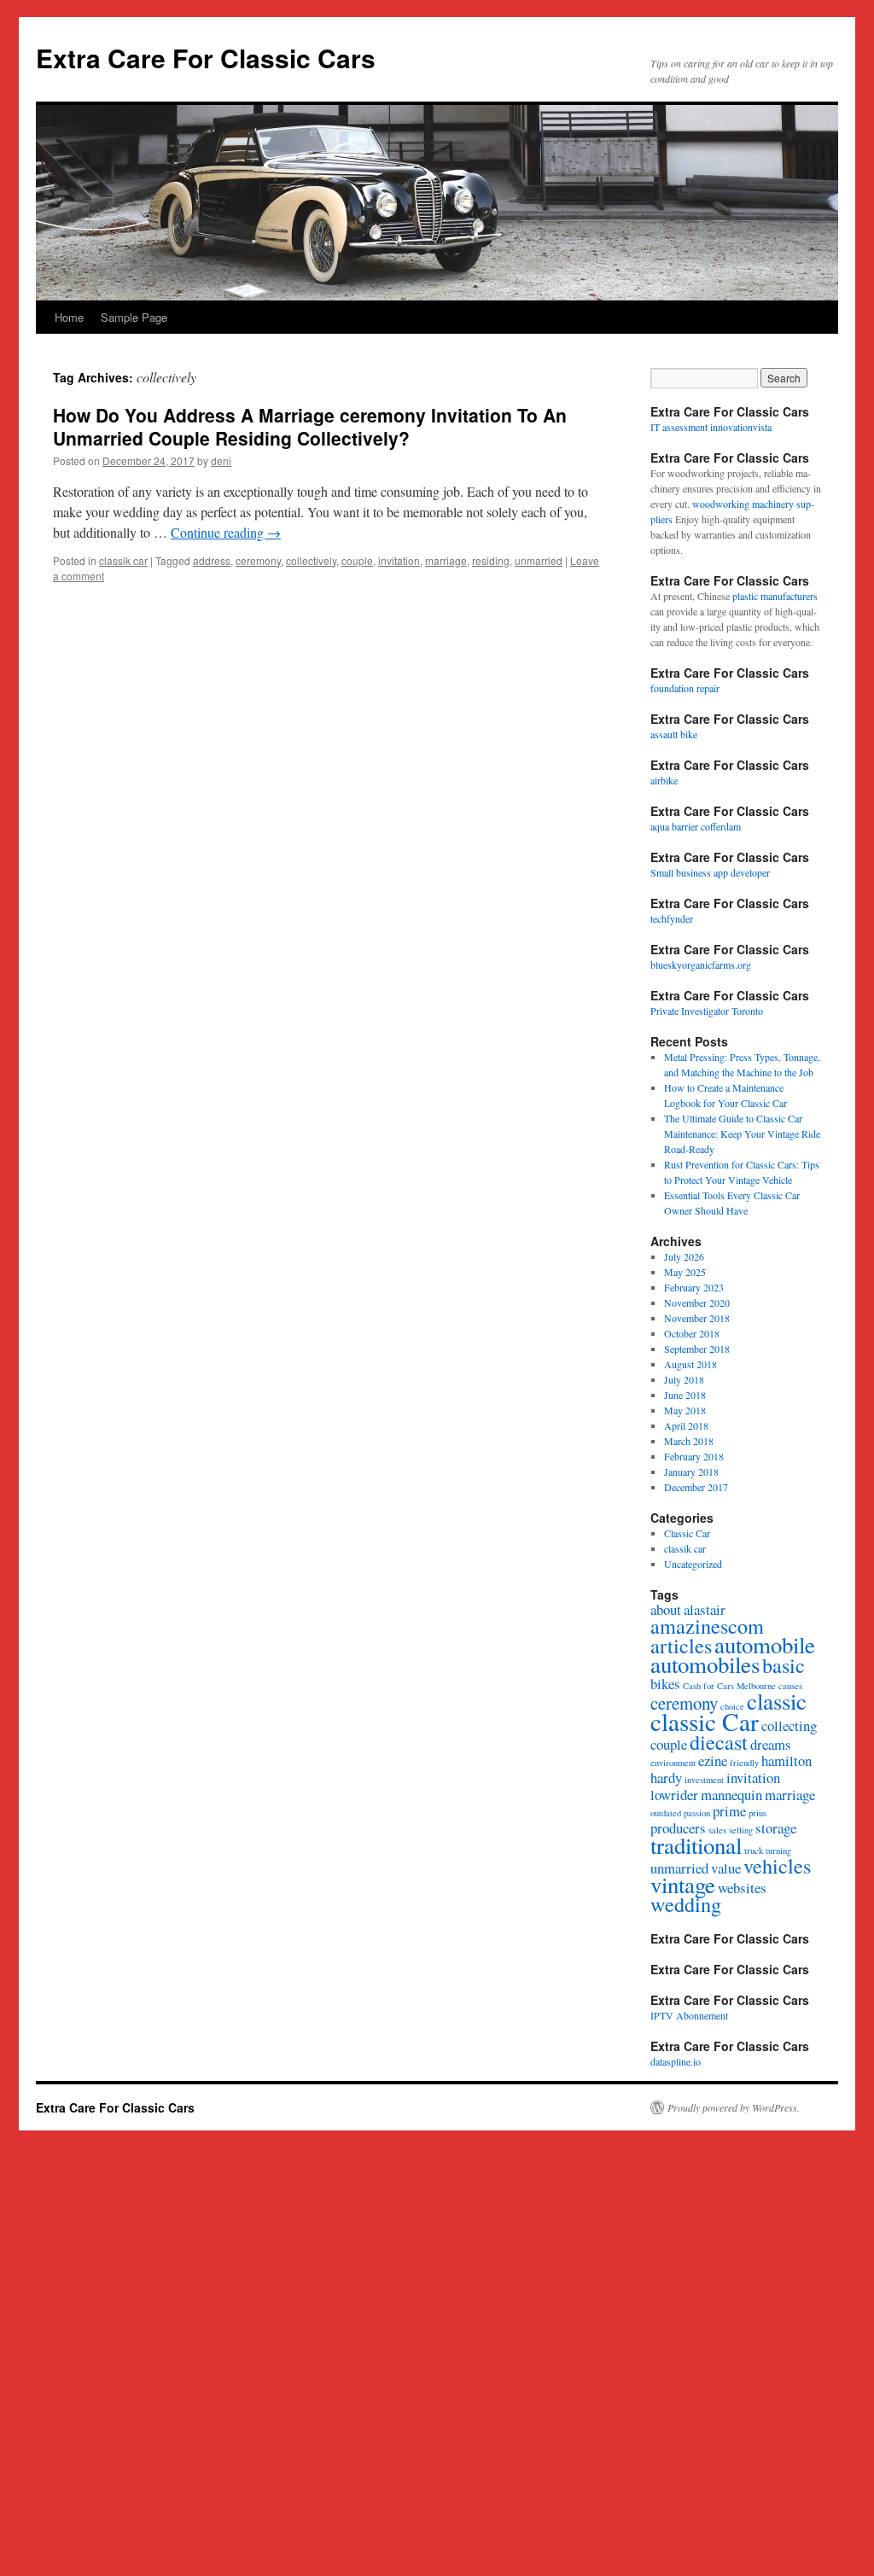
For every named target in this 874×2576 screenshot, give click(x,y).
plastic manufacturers (775, 596)
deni (221, 460)
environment (673, 1763)
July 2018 (684, 1379)
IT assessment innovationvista (711, 427)
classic (777, 1701)
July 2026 (684, 1256)
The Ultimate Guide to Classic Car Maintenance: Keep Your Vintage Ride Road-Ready (742, 1134)
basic (784, 1665)
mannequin (731, 1795)
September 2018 (697, 1349)
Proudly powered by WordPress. (734, 2107)
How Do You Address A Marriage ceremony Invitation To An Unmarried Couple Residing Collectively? (310, 426)
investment (704, 1780)
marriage (446, 560)
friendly (744, 1763)
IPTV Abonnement (689, 2015)
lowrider (674, 1795)
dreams (771, 1744)
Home (69, 317)
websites (742, 1888)
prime (729, 1811)
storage (776, 1828)
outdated (666, 1813)
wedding (686, 1904)
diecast (719, 1742)
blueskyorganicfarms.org (701, 965)
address (212, 560)
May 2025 (685, 1272)
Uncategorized (693, 1564)
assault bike (674, 734)
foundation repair (685, 688)
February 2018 (694, 1456)
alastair (705, 1609)
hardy (666, 1778)
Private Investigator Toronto (707, 1011)
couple (357, 560)
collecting (789, 1725)
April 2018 (686, 1425)
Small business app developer (710, 872)
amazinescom (707, 1626)
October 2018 (692, 1333)
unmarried (539, 560)
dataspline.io (676, 2061)
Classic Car (687, 1533)
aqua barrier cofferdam (696, 826)
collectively (311, 560)
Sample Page (134, 317)
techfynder (672, 918)
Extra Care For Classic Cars (206, 58)
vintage (683, 1885)
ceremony (258, 560)
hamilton (787, 1760)
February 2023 (694, 1287)
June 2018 (685, 1395)
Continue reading (226, 532)
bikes (665, 1684)
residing (491, 560)
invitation (399, 560)
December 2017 (696, 1487)
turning (778, 1850)
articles (681, 1645)
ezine (713, 1760)
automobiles (705, 1664)
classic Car (705, 1721)
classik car (123, 560)
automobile (765, 1645)
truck (754, 1850)
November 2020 (697, 1303)
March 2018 (689, 1441)
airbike (664, 780)
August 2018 (690, 1364)
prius (757, 1813)
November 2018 (697, 1318)
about (666, 1609)
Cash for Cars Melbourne (729, 1686)
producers (678, 1828)
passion (697, 1813)
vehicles (777, 1865)
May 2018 (685, 1410)
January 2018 (691, 1472)
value (726, 1868)
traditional (696, 1845)
